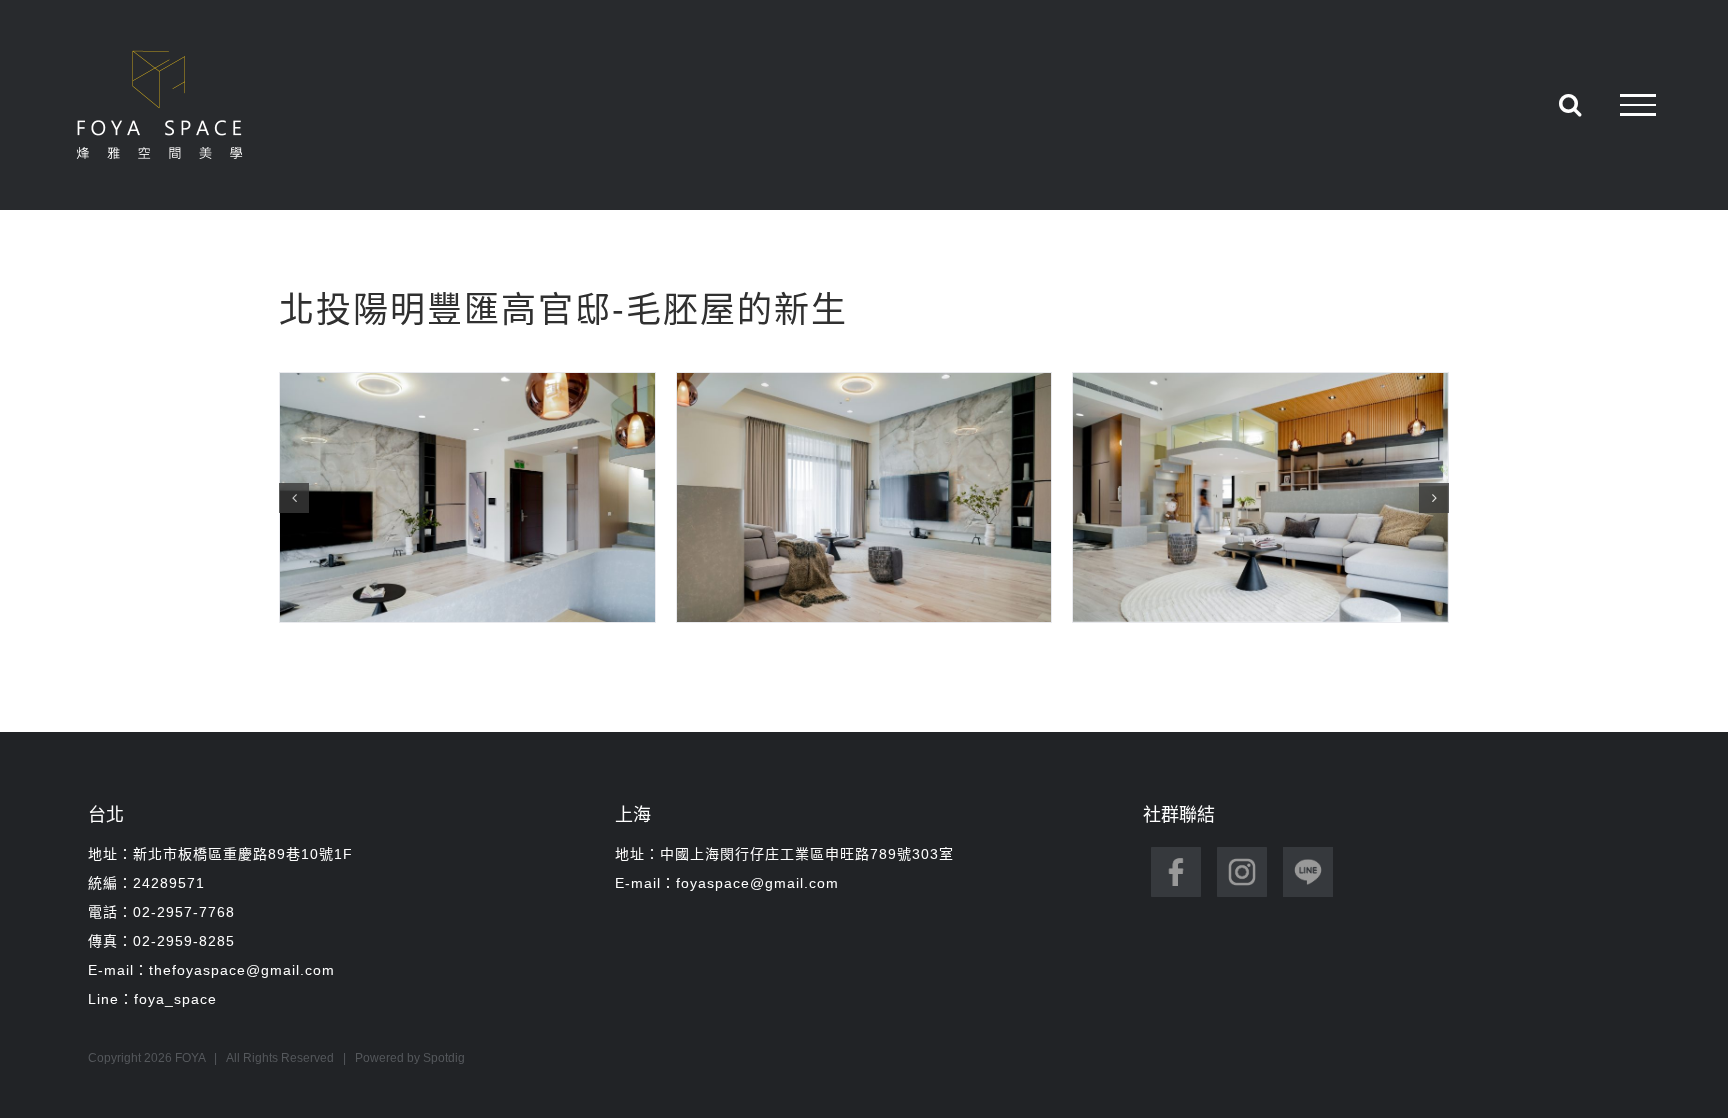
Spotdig (444, 1058)
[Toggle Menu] (1638, 105)
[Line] (1308, 866)
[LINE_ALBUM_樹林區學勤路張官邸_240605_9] (1260, 498)
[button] (294, 498)
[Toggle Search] (1570, 104)
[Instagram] (1242, 866)
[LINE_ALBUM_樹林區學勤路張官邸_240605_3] (467, 498)
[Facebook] (1176, 866)
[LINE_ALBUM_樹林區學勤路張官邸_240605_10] (864, 498)
